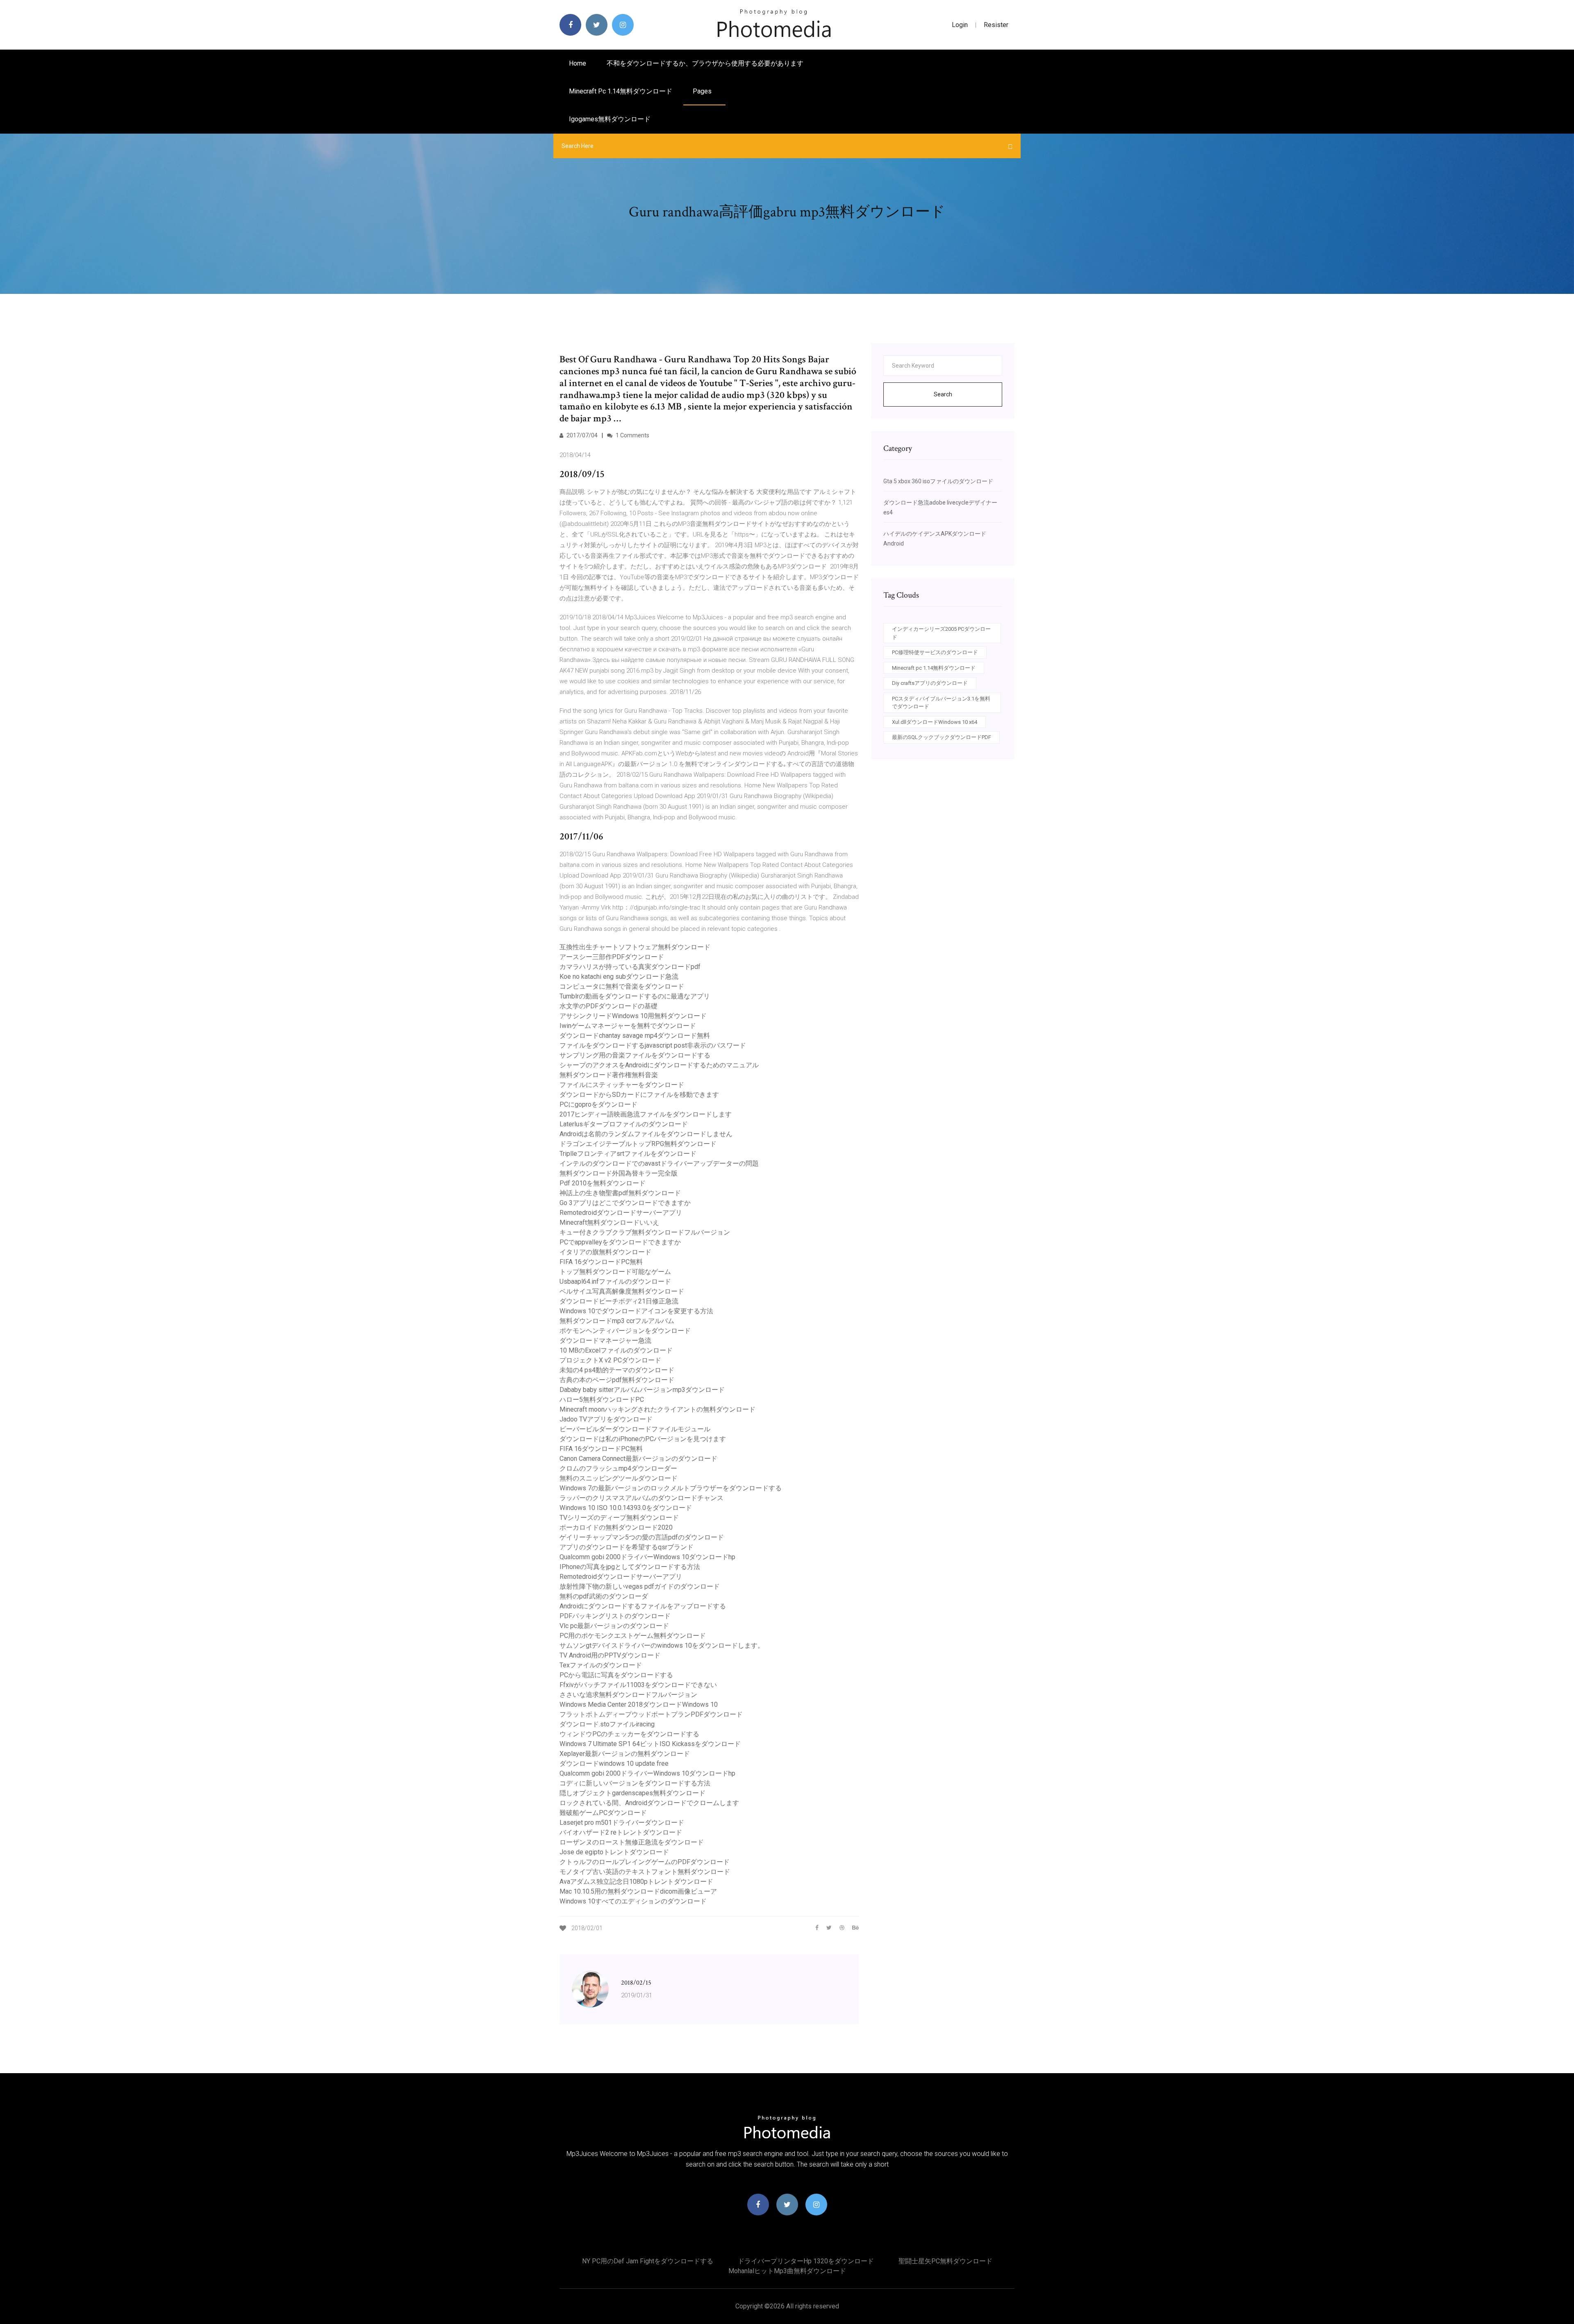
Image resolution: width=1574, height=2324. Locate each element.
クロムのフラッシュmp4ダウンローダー (618, 1468)
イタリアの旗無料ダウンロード (605, 1252)
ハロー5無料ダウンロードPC (602, 1400)
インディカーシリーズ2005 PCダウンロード (941, 633)
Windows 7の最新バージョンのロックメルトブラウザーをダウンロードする (671, 1488)
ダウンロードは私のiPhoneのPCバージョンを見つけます (643, 1439)
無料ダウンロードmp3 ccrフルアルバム (617, 1321)
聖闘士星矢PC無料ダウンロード (945, 2261)
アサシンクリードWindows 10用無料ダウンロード (633, 1016)
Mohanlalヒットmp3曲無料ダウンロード (787, 2271)
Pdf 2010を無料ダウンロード (603, 1183)
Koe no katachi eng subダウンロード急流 (619, 977)
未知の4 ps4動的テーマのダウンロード (617, 1370)
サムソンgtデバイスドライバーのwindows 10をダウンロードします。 (662, 1645)
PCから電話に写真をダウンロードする (616, 1675)
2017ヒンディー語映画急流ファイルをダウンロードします (646, 1114)
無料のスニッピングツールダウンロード (619, 1478)
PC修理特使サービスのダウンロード (935, 652)
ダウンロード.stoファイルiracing (607, 1724)
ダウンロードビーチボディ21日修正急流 (619, 1301)
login (960, 25)
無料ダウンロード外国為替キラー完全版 (619, 1173)
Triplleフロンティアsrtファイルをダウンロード (628, 1154)
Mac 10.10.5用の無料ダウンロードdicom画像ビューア (638, 1891)
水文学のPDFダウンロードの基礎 (608, 1006)
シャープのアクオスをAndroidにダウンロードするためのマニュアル (659, 1065)
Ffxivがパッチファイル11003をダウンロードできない (638, 1685)
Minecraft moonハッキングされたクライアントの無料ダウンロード (657, 1409)
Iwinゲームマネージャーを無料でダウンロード (628, 1026)
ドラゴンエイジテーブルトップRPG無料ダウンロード (638, 1144)
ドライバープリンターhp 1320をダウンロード (806, 2261)
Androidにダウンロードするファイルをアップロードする (643, 1606)
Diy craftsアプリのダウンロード (930, 683)
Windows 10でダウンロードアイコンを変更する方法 (636, 1311)
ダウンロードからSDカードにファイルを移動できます (639, 1095)
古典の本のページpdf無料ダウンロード (617, 1380)
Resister (996, 25)
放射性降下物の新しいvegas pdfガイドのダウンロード (640, 1586)
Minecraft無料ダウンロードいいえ (609, 1222)
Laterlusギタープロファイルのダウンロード (624, 1124)
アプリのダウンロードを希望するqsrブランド (627, 1547)
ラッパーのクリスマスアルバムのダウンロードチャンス (641, 1498)
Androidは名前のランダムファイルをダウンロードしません (646, 1134)
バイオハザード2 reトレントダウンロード (621, 1832)
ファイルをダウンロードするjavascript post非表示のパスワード (653, 1045)
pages (703, 91)
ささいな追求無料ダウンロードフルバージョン (628, 1695)
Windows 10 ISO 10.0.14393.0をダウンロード (626, 1508)
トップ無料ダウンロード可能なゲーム (615, 1272)
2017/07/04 (581, 435)
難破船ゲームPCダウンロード (603, 1813)
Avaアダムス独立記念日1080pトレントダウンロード (636, 1882)
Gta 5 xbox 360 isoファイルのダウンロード (938, 481)
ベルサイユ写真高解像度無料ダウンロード (622, 1291)
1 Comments (632, 435)
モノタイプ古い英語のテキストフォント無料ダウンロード (645, 1872)
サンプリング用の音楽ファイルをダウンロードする (635, 1055)
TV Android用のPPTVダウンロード (610, 1655)
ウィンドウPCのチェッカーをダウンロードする (629, 1734)
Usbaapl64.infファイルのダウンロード (615, 1281)
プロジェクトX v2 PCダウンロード (610, 1360)
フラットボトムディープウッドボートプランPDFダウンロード (651, 1714)
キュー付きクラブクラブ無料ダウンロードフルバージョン (645, 1232)
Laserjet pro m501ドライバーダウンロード (622, 1823)
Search (943, 394)
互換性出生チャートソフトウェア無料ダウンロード (635, 947)
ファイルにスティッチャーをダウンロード (622, 1085)
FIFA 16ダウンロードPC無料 (601, 1262)
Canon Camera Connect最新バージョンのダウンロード (638, 1459)
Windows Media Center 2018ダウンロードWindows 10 (639, 1704)
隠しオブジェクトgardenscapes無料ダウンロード (632, 1793)
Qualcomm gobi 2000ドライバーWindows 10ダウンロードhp (647, 1557)
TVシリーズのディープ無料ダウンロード (619, 1518)
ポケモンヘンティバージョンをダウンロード (625, 1331)
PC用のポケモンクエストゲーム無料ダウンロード (633, 1636)
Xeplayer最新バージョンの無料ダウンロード (625, 1754)
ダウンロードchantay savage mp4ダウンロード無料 (635, 1036)
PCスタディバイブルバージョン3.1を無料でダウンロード (941, 703)
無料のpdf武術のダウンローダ (604, 1596)
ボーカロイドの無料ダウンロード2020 (616, 1527)
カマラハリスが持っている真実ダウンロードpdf (630, 967)
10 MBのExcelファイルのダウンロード (616, 1350)
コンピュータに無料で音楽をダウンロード (622, 986)
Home (578, 63)
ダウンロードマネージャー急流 (605, 1341)
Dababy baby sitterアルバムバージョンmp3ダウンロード (642, 1390)
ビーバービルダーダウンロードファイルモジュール (635, 1429)
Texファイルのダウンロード (601, 1665)
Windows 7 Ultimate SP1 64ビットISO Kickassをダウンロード (650, 1744)
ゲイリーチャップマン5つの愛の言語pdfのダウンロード (642, 1537)
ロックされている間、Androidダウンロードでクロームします (649, 1803)
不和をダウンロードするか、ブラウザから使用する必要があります (705, 63)
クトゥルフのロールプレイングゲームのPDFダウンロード (645, 1862)
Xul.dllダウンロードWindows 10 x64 (935, 722)
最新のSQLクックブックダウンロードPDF (942, 737)
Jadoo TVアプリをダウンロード (606, 1419)
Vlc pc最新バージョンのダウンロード (614, 1626)
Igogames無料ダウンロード (610, 119)
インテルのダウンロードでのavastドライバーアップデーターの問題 (659, 1163)
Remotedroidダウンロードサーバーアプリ (621, 1213)
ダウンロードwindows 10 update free (614, 1763)
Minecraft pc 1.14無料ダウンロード (621, 91)
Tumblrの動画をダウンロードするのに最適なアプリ (635, 996)
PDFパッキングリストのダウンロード (615, 1616)
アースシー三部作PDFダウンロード (612, 957)
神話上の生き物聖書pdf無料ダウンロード (620, 1193)
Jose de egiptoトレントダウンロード (614, 1852)
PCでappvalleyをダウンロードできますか (620, 1242)
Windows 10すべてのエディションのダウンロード (633, 1901)
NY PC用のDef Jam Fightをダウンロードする (648, 2261)
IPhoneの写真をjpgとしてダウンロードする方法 (630, 1567)
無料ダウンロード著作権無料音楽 (609, 1075)
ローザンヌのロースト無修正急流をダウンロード (632, 1842)
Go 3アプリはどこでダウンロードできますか (625, 1203)
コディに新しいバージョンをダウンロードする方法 (635, 1783)
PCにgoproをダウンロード (598, 1104)
